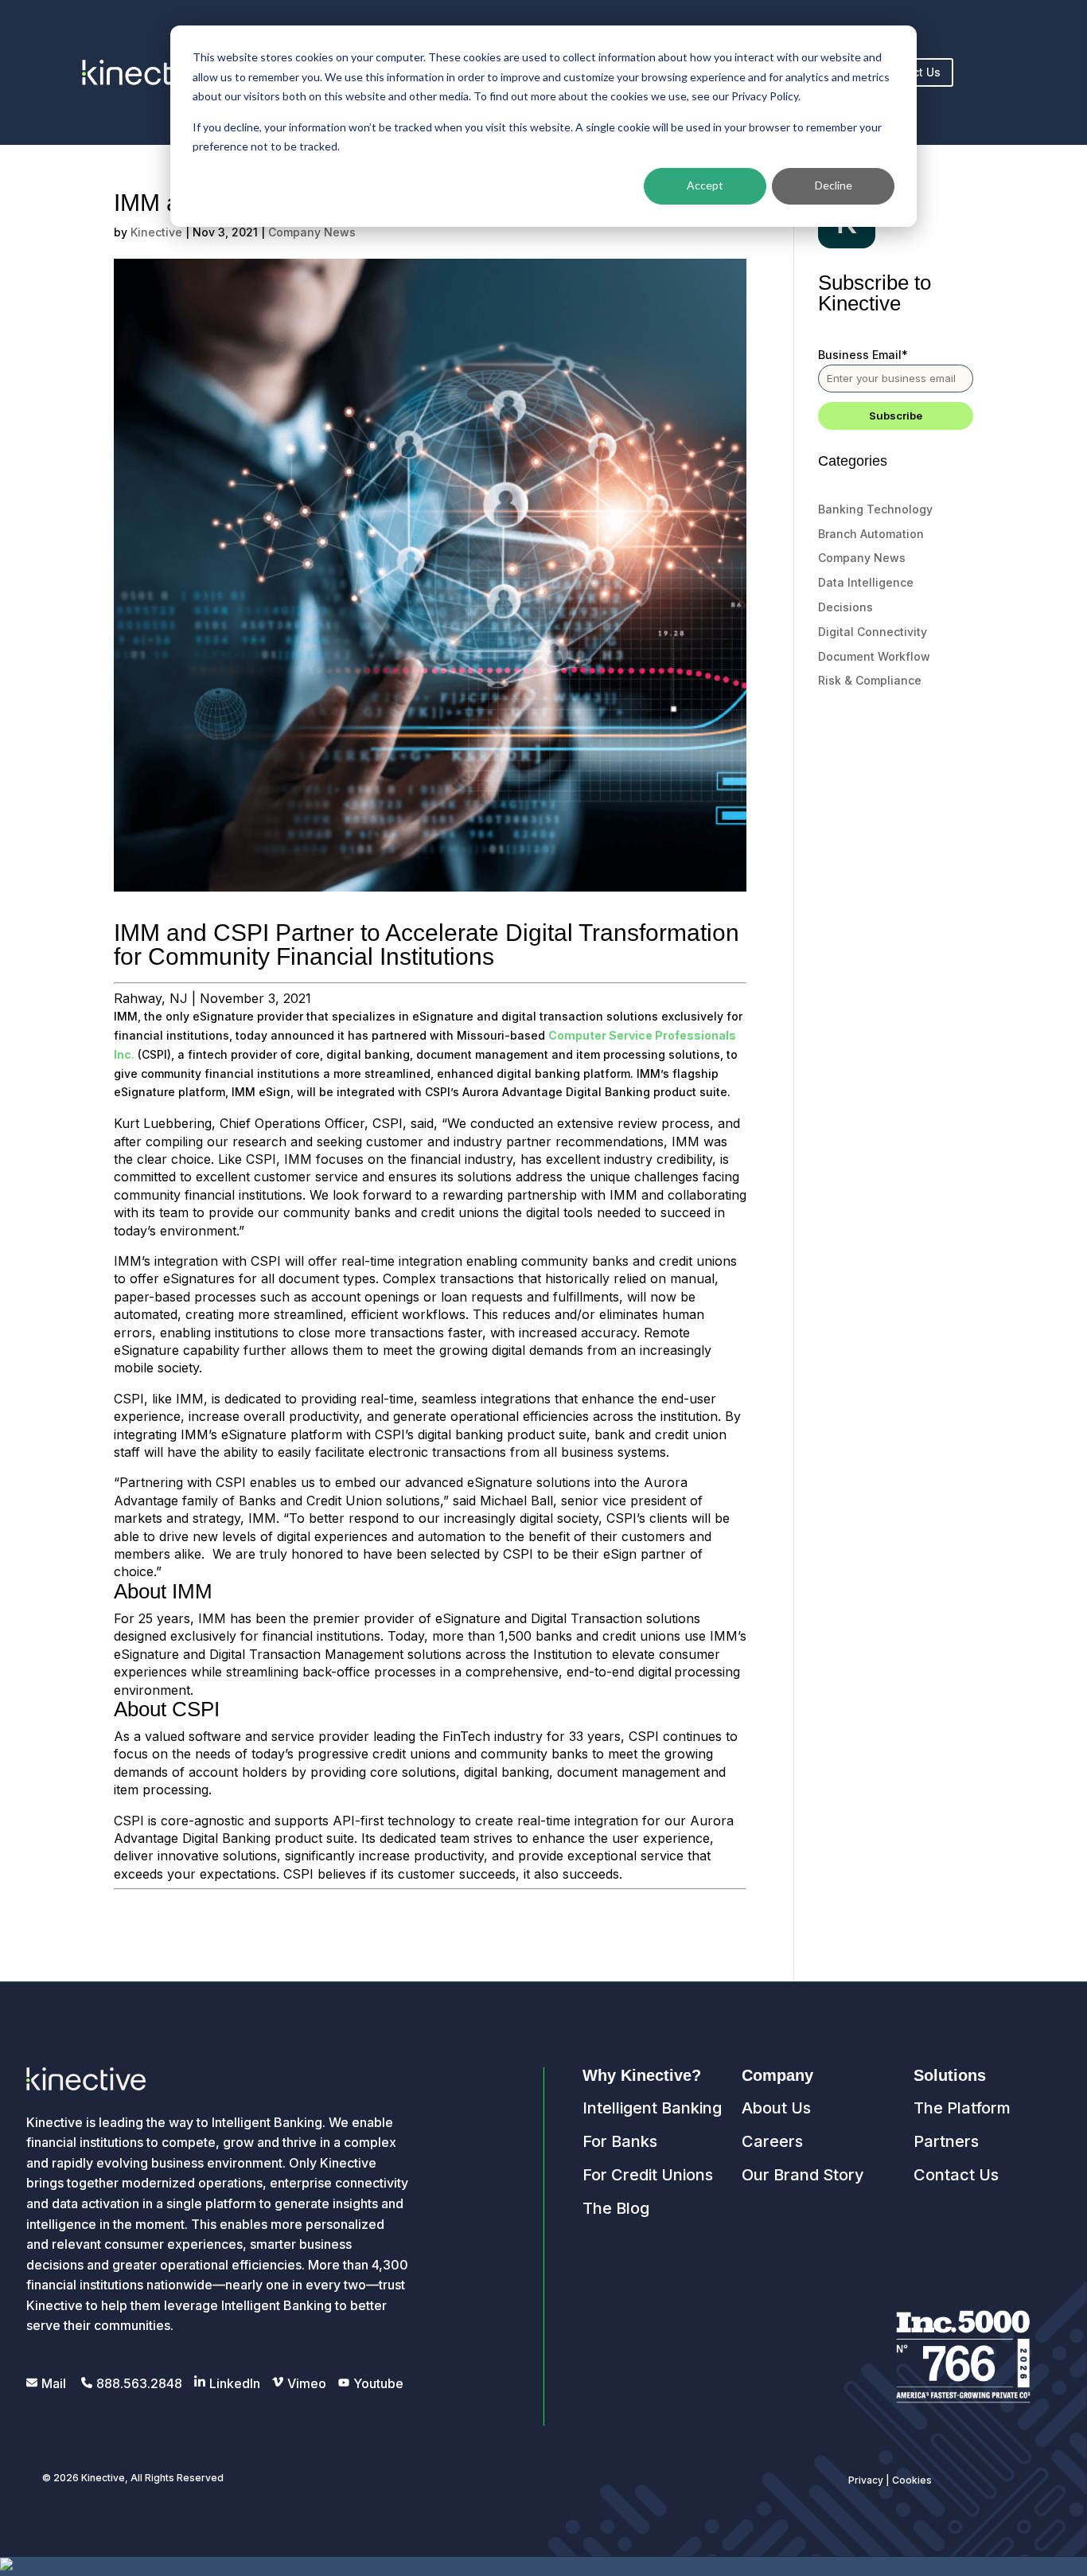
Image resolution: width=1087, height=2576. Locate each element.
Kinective (156, 232)
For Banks (620, 2141)
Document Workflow (874, 656)
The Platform (962, 2108)
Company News (312, 232)
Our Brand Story (803, 2175)
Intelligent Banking (652, 2108)
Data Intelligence (866, 582)
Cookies (912, 2480)
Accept (705, 185)
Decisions (845, 607)
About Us (776, 2108)
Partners (946, 2141)
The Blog (616, 2208)
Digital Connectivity (873, 632)
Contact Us (956, 2175)
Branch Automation (871, 534)
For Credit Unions (648, 2175)
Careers (772, 2141)
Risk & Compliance (870, 680)
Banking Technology (875, 509)
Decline (834, 185)
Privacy (866, 2480)
